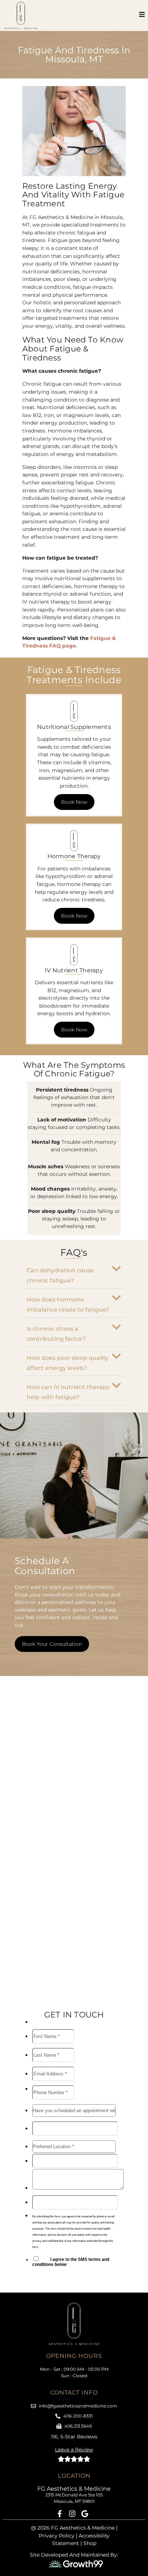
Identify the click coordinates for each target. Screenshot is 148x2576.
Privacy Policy (57, 2536)
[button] (74, 1274)
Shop (90, 2543)
